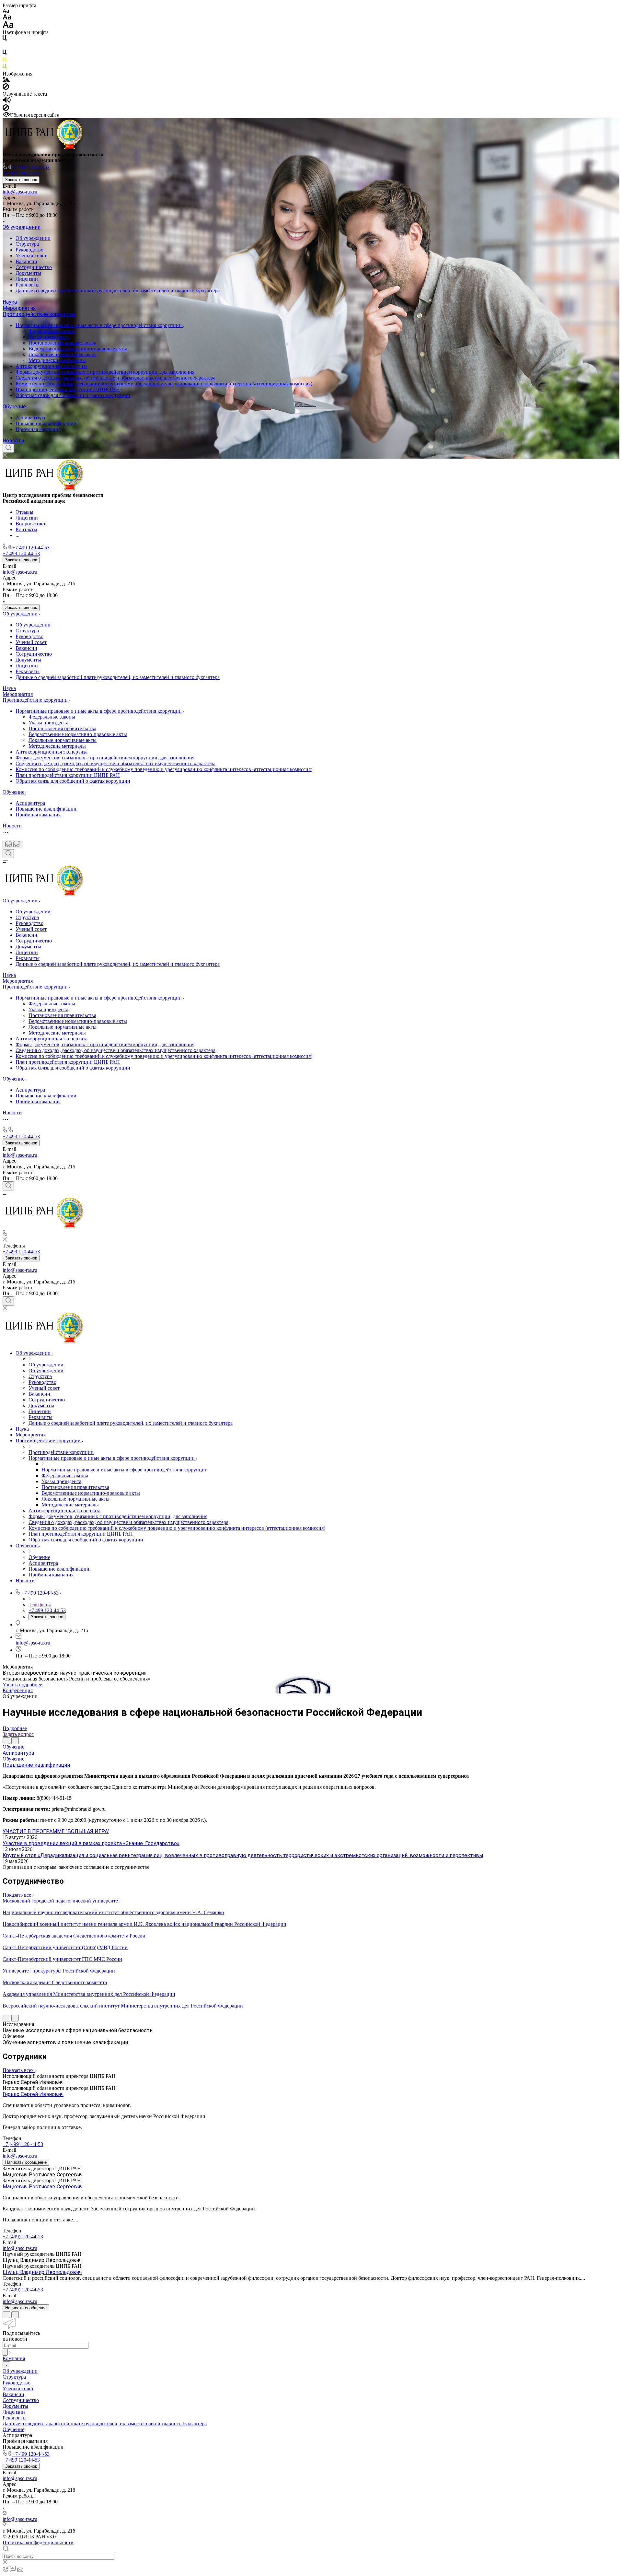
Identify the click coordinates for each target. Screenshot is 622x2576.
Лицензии (27, 279)
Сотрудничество (34, 267)
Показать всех (19, 2070)
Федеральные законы (52, 331)
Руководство (29, 250)
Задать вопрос (18, 1734)
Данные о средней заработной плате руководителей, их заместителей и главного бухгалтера (118, 291)
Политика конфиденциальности (38, 2542)
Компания (14, 2358)
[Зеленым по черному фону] (5, 68)
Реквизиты (28, 285)
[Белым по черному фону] (5, 47)
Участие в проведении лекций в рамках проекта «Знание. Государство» (91, 1843)
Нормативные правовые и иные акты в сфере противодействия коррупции (99, 325)
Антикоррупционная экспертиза (52, 366)
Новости (13, 441)
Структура (27, 244)
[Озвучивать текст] (7, 101)
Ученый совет (31, 256)
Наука (10, 302)
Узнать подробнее (22, 1685)
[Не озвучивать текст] (6, 109)
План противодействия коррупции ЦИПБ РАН (68, 389)
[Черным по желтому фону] (5, 61)
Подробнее (15, 1728)
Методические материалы (57, 360)
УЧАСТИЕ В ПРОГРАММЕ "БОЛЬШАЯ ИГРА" (56, 1831)
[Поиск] (8, 448)
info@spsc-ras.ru (20, 192)
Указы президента (48, 337)
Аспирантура (30, 418)
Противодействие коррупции (39, 314)
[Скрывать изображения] (6, 88)
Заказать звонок (21, 180)
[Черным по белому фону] (5, 39)
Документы (28, 273)
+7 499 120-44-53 (31, 167)
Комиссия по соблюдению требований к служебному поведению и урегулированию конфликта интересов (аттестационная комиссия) (164, 384)
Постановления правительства (62, 343)
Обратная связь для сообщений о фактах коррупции (73, 395)
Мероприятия (19, 308)
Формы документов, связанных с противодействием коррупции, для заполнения (105, 372)
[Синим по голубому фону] (5, 54)
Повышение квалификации (46, 423)
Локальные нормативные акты (63, 354)
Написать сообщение (26, 2162)
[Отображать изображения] (6, 80)
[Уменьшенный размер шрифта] (6, 11)
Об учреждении (22, 227)
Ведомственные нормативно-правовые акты (78, 349)
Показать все (17, 1895)
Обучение (14, 407)
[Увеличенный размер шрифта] (8, 26)
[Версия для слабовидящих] (13, 844)
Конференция (18, 1690)
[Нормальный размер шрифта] (7, 18)
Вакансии (26, 261)
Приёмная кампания (38, 429)
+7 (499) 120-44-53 (23, 2144)
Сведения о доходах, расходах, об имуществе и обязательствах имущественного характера (115, 378)
